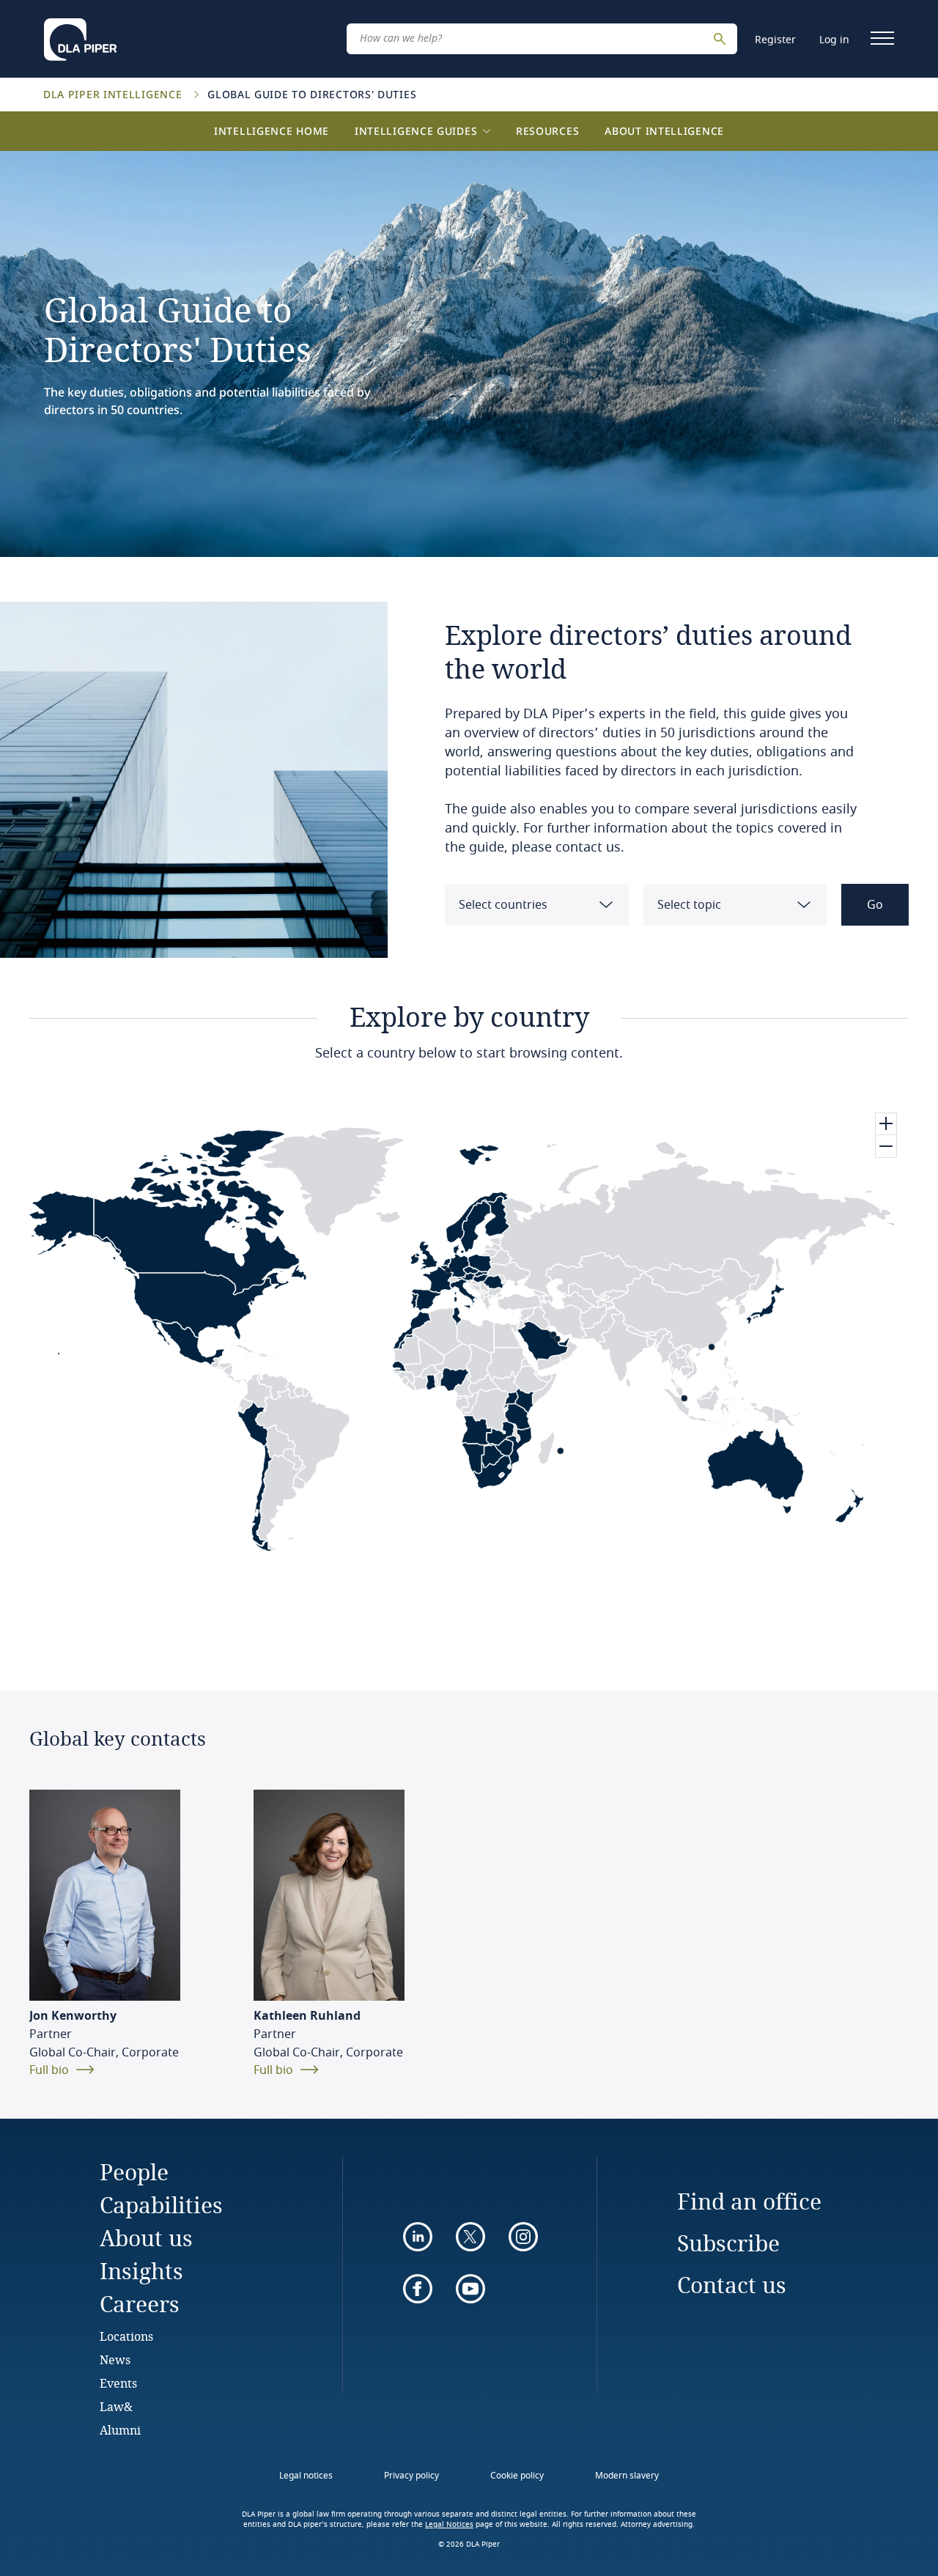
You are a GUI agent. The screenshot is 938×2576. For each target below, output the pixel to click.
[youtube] (470, 2289)
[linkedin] (418, 2237)
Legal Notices (449, 2525)
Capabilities (161, 2205)
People (134, 2172)
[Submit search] (722, 39)
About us (146, 2238)
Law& (116, 2406)
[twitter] (470, 2237)
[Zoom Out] (886, 1146)
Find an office (749, 2201)
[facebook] (418, 2289)
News (115, 2359)
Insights (141, 2271)
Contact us (732, 2285)
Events (118, 2383)
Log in (834, 40)
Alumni (120, 2430)
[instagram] (523, 2237)
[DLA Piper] (80, 35)
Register (775, 40)
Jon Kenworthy (73, 2016)
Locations (126, 2336)
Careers (140, 2304)
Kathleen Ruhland (307, 2016)
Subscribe (728, 2243)
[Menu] (882, 38)
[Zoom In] (886, 1124)
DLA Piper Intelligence (114, 94)
